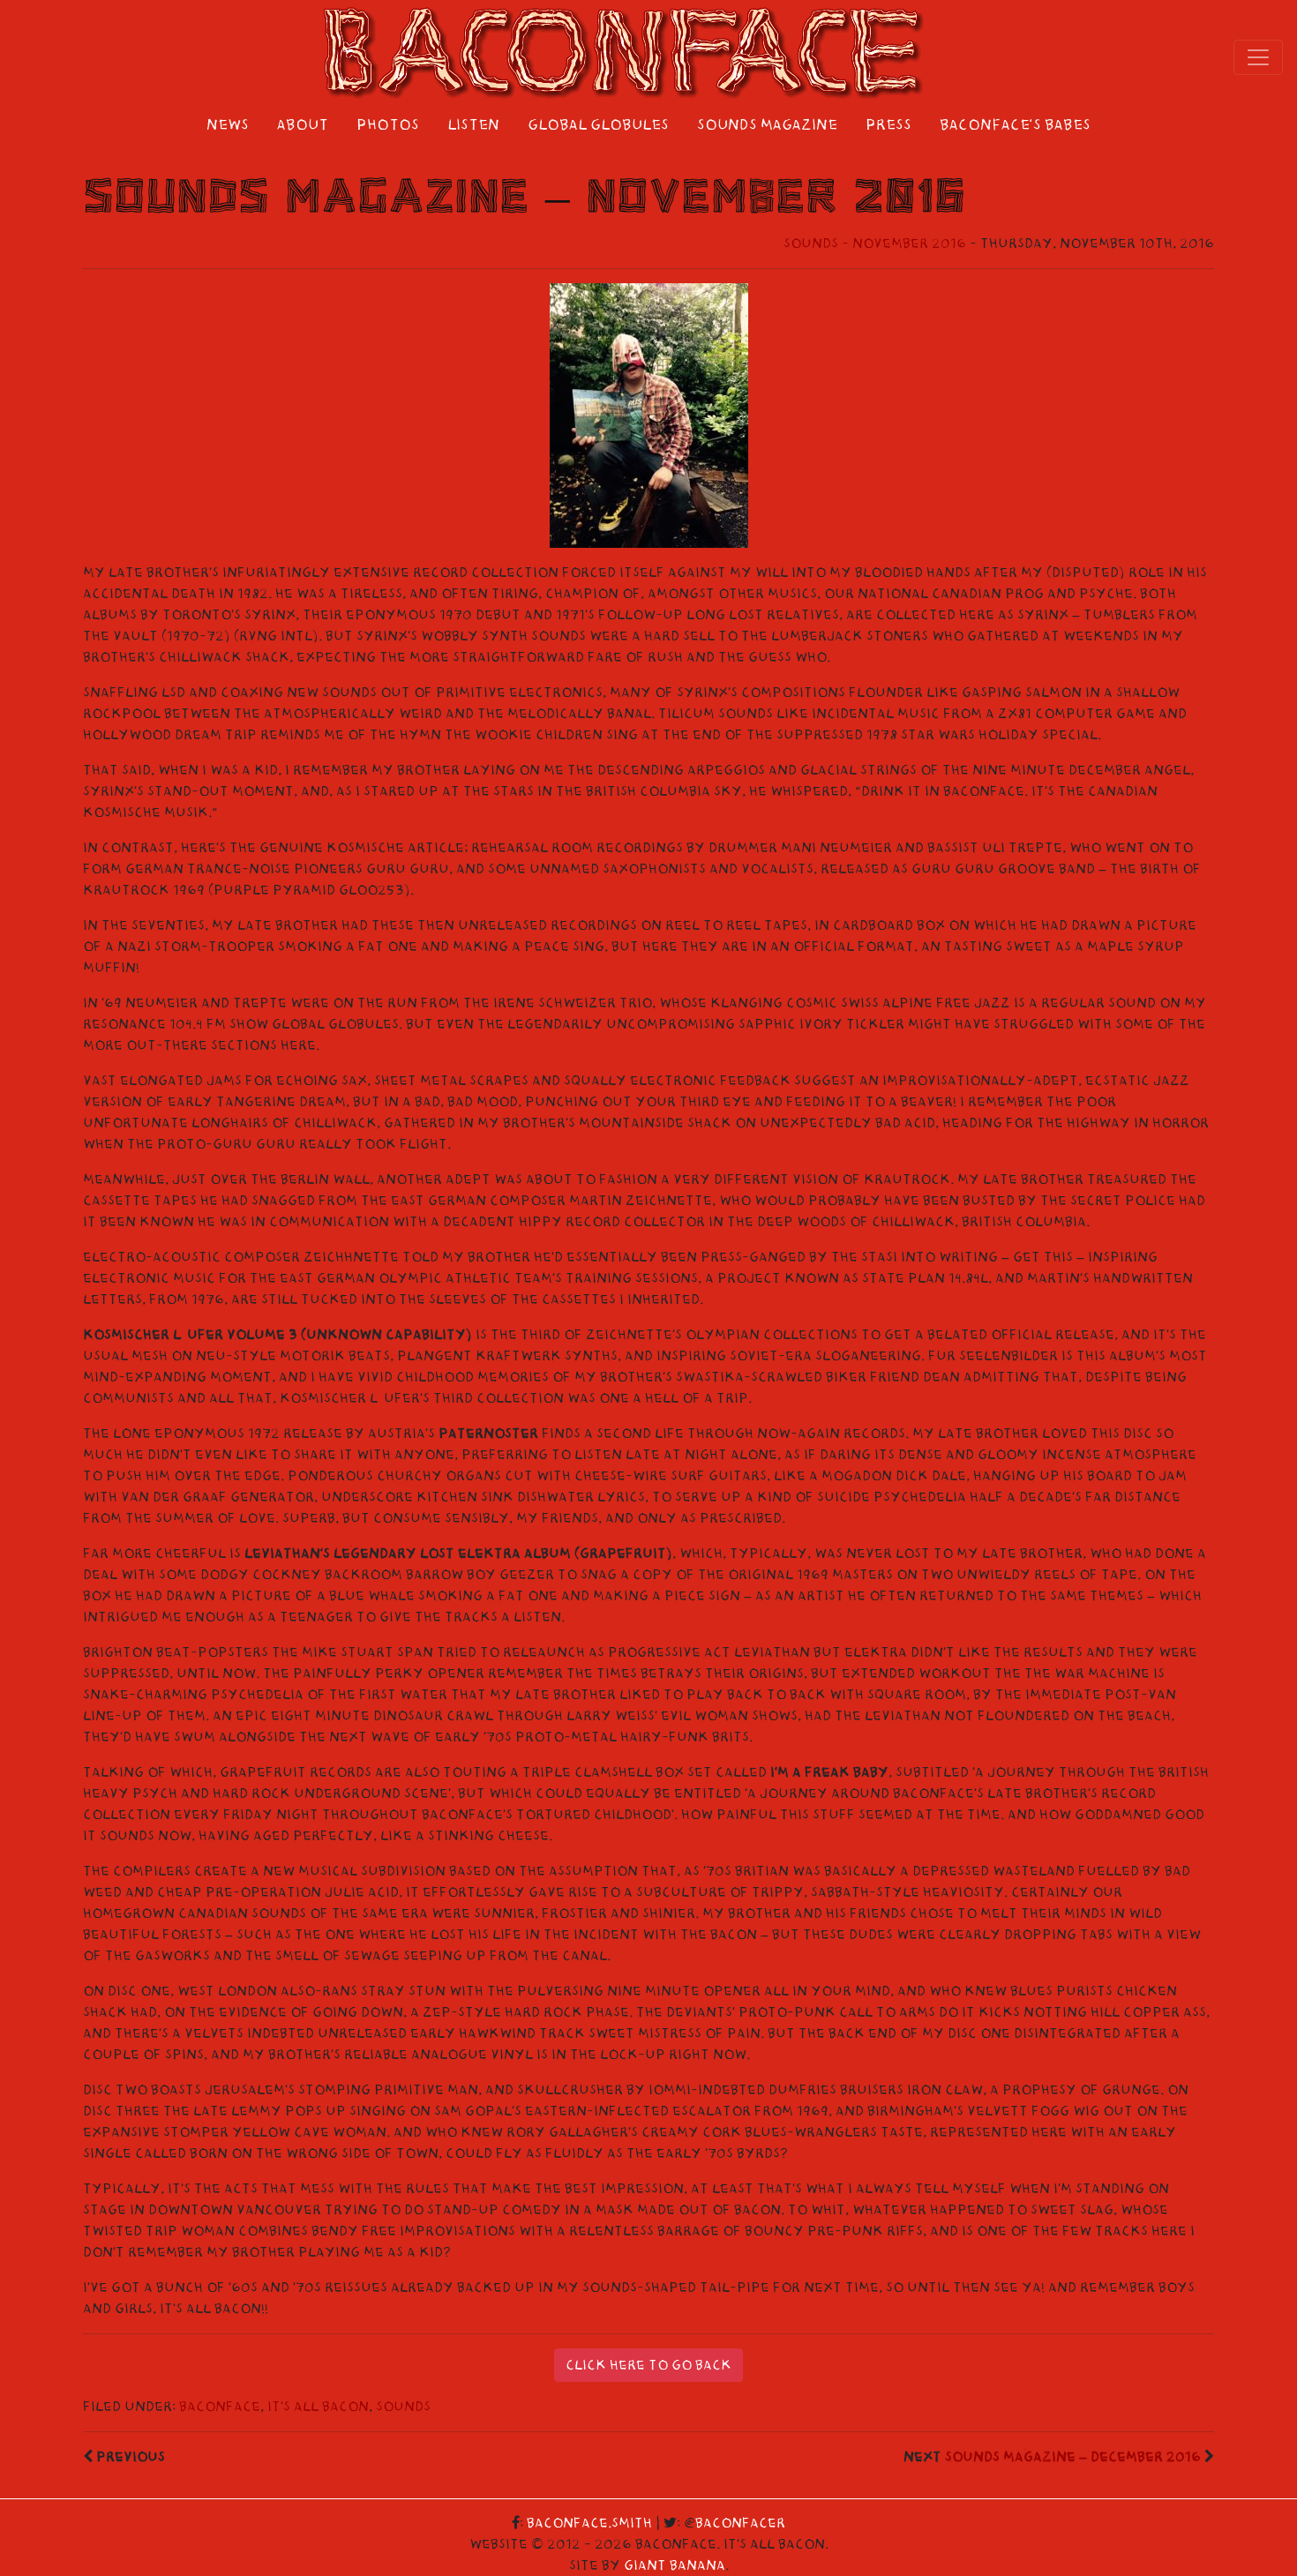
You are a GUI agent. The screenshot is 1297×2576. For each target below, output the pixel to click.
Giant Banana (675, 2565)
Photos (388, 125)
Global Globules (598, 125)
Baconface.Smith (589, 2523)
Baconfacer (740, 2523)
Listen (473, 125)
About (303, 125)
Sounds (403, 2407)
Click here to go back (648, 2365)
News (228, 125)
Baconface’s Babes (1015, 125)
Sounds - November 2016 (875, 243)
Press (888, 125)
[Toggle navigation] (1258, 57)
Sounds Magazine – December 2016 (1073, 2457)
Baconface (220, 2407)
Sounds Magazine (767, 125)
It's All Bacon (318, 2407)
